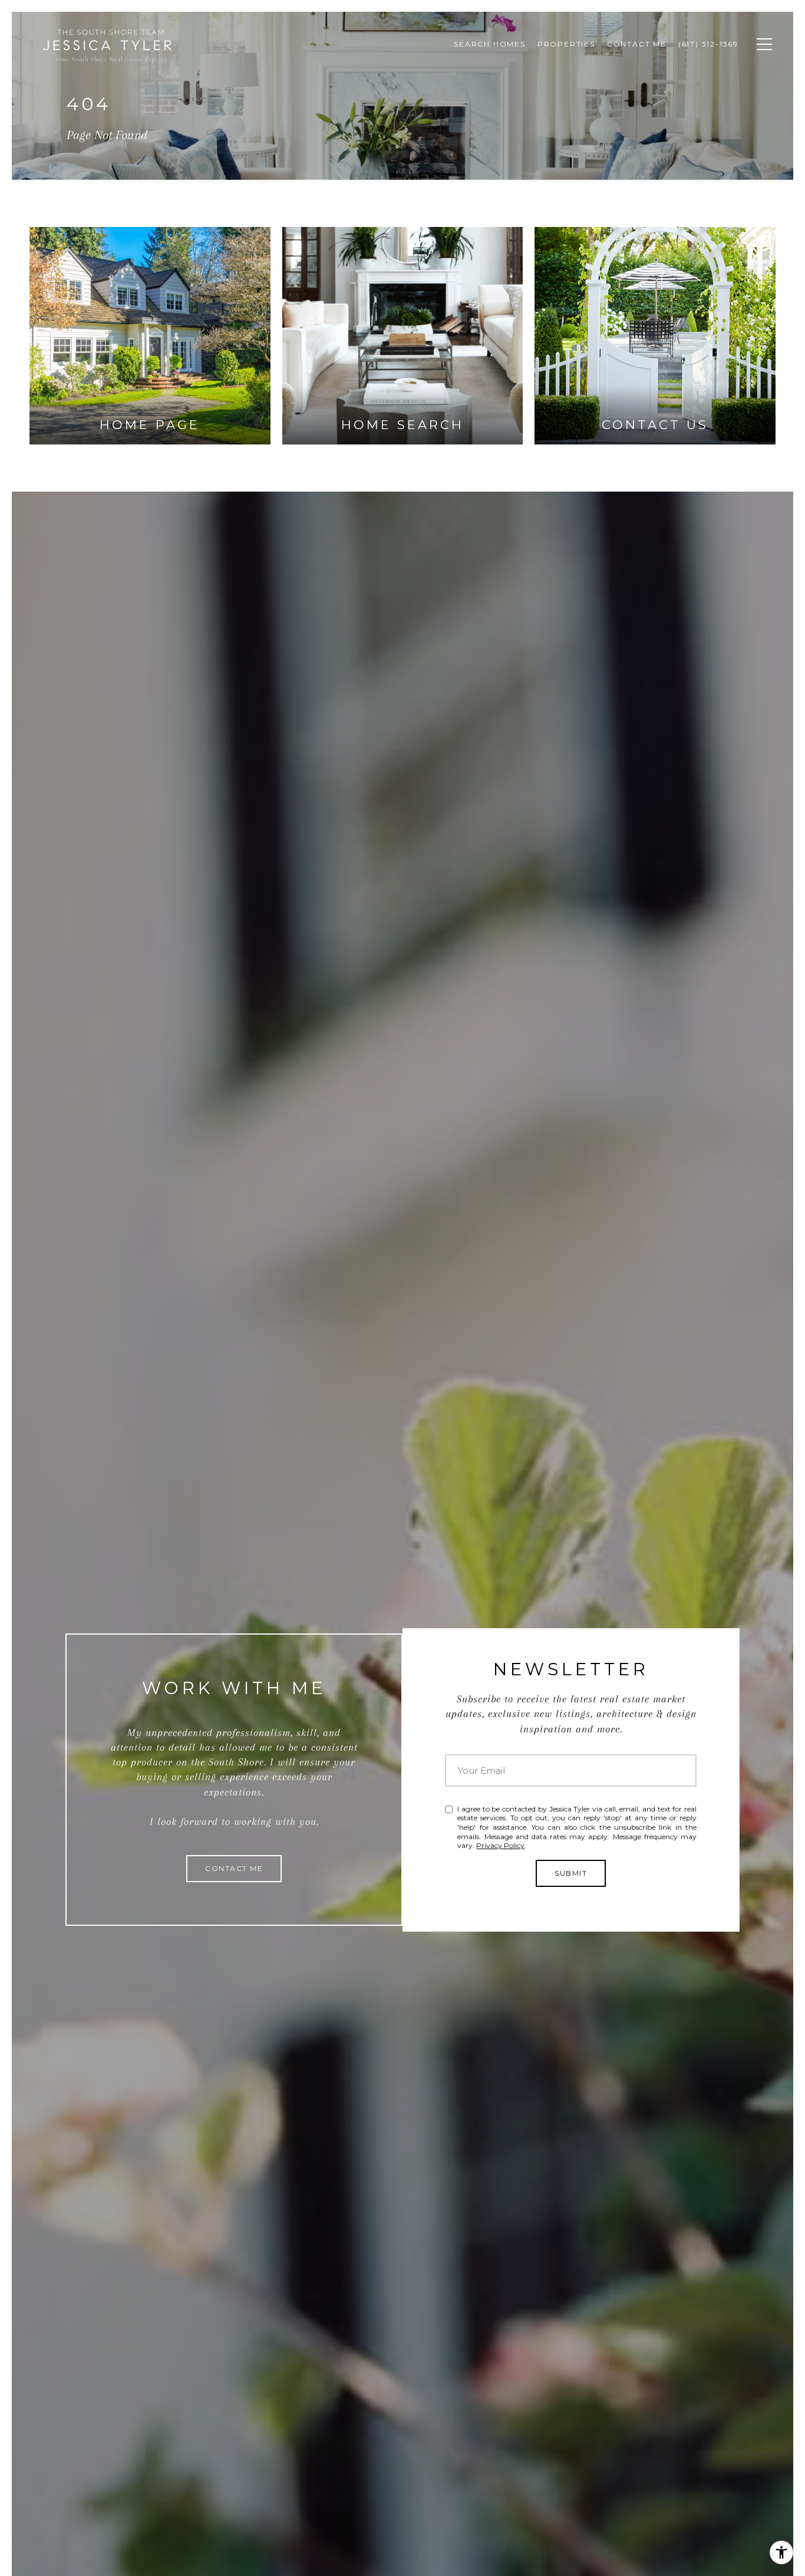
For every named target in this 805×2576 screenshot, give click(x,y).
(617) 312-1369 (708, 44)
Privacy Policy (500, 1845)
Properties (566, 44)
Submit (571, 1873)
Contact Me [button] (234, 1868)
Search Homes (490, 44)
